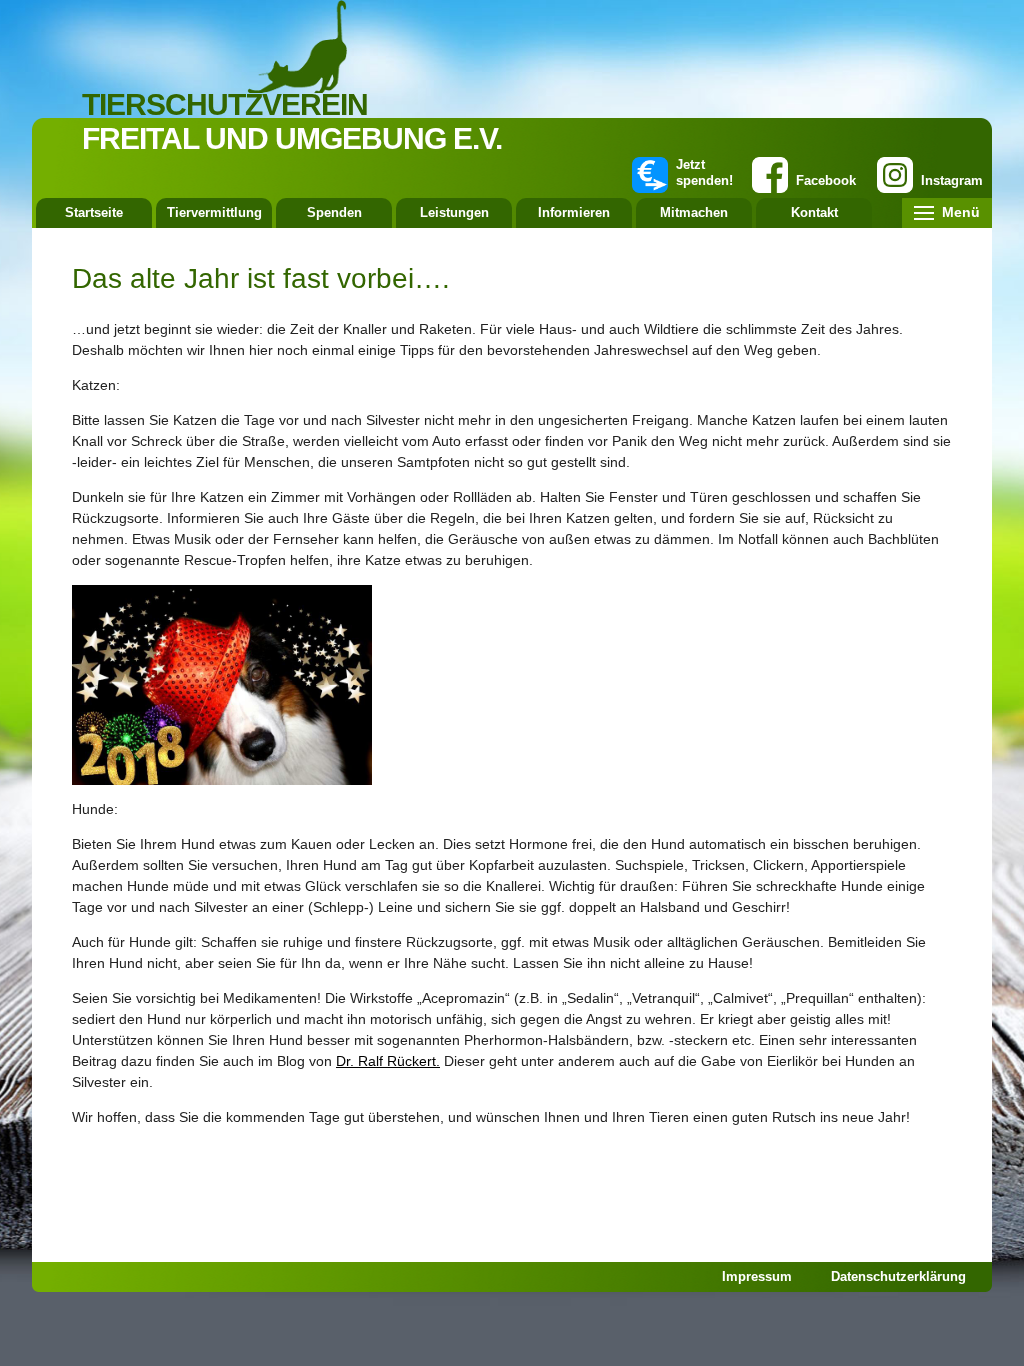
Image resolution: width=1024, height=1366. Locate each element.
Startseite (94, 212)
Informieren (574, 212)
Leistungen (454, 212)
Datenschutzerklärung (898, 1276)
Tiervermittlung (214, 212)
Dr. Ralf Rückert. (388, 1061)
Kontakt (814, 212)
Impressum (757, 1276)
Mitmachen (694, 212)
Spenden (334, 212)
